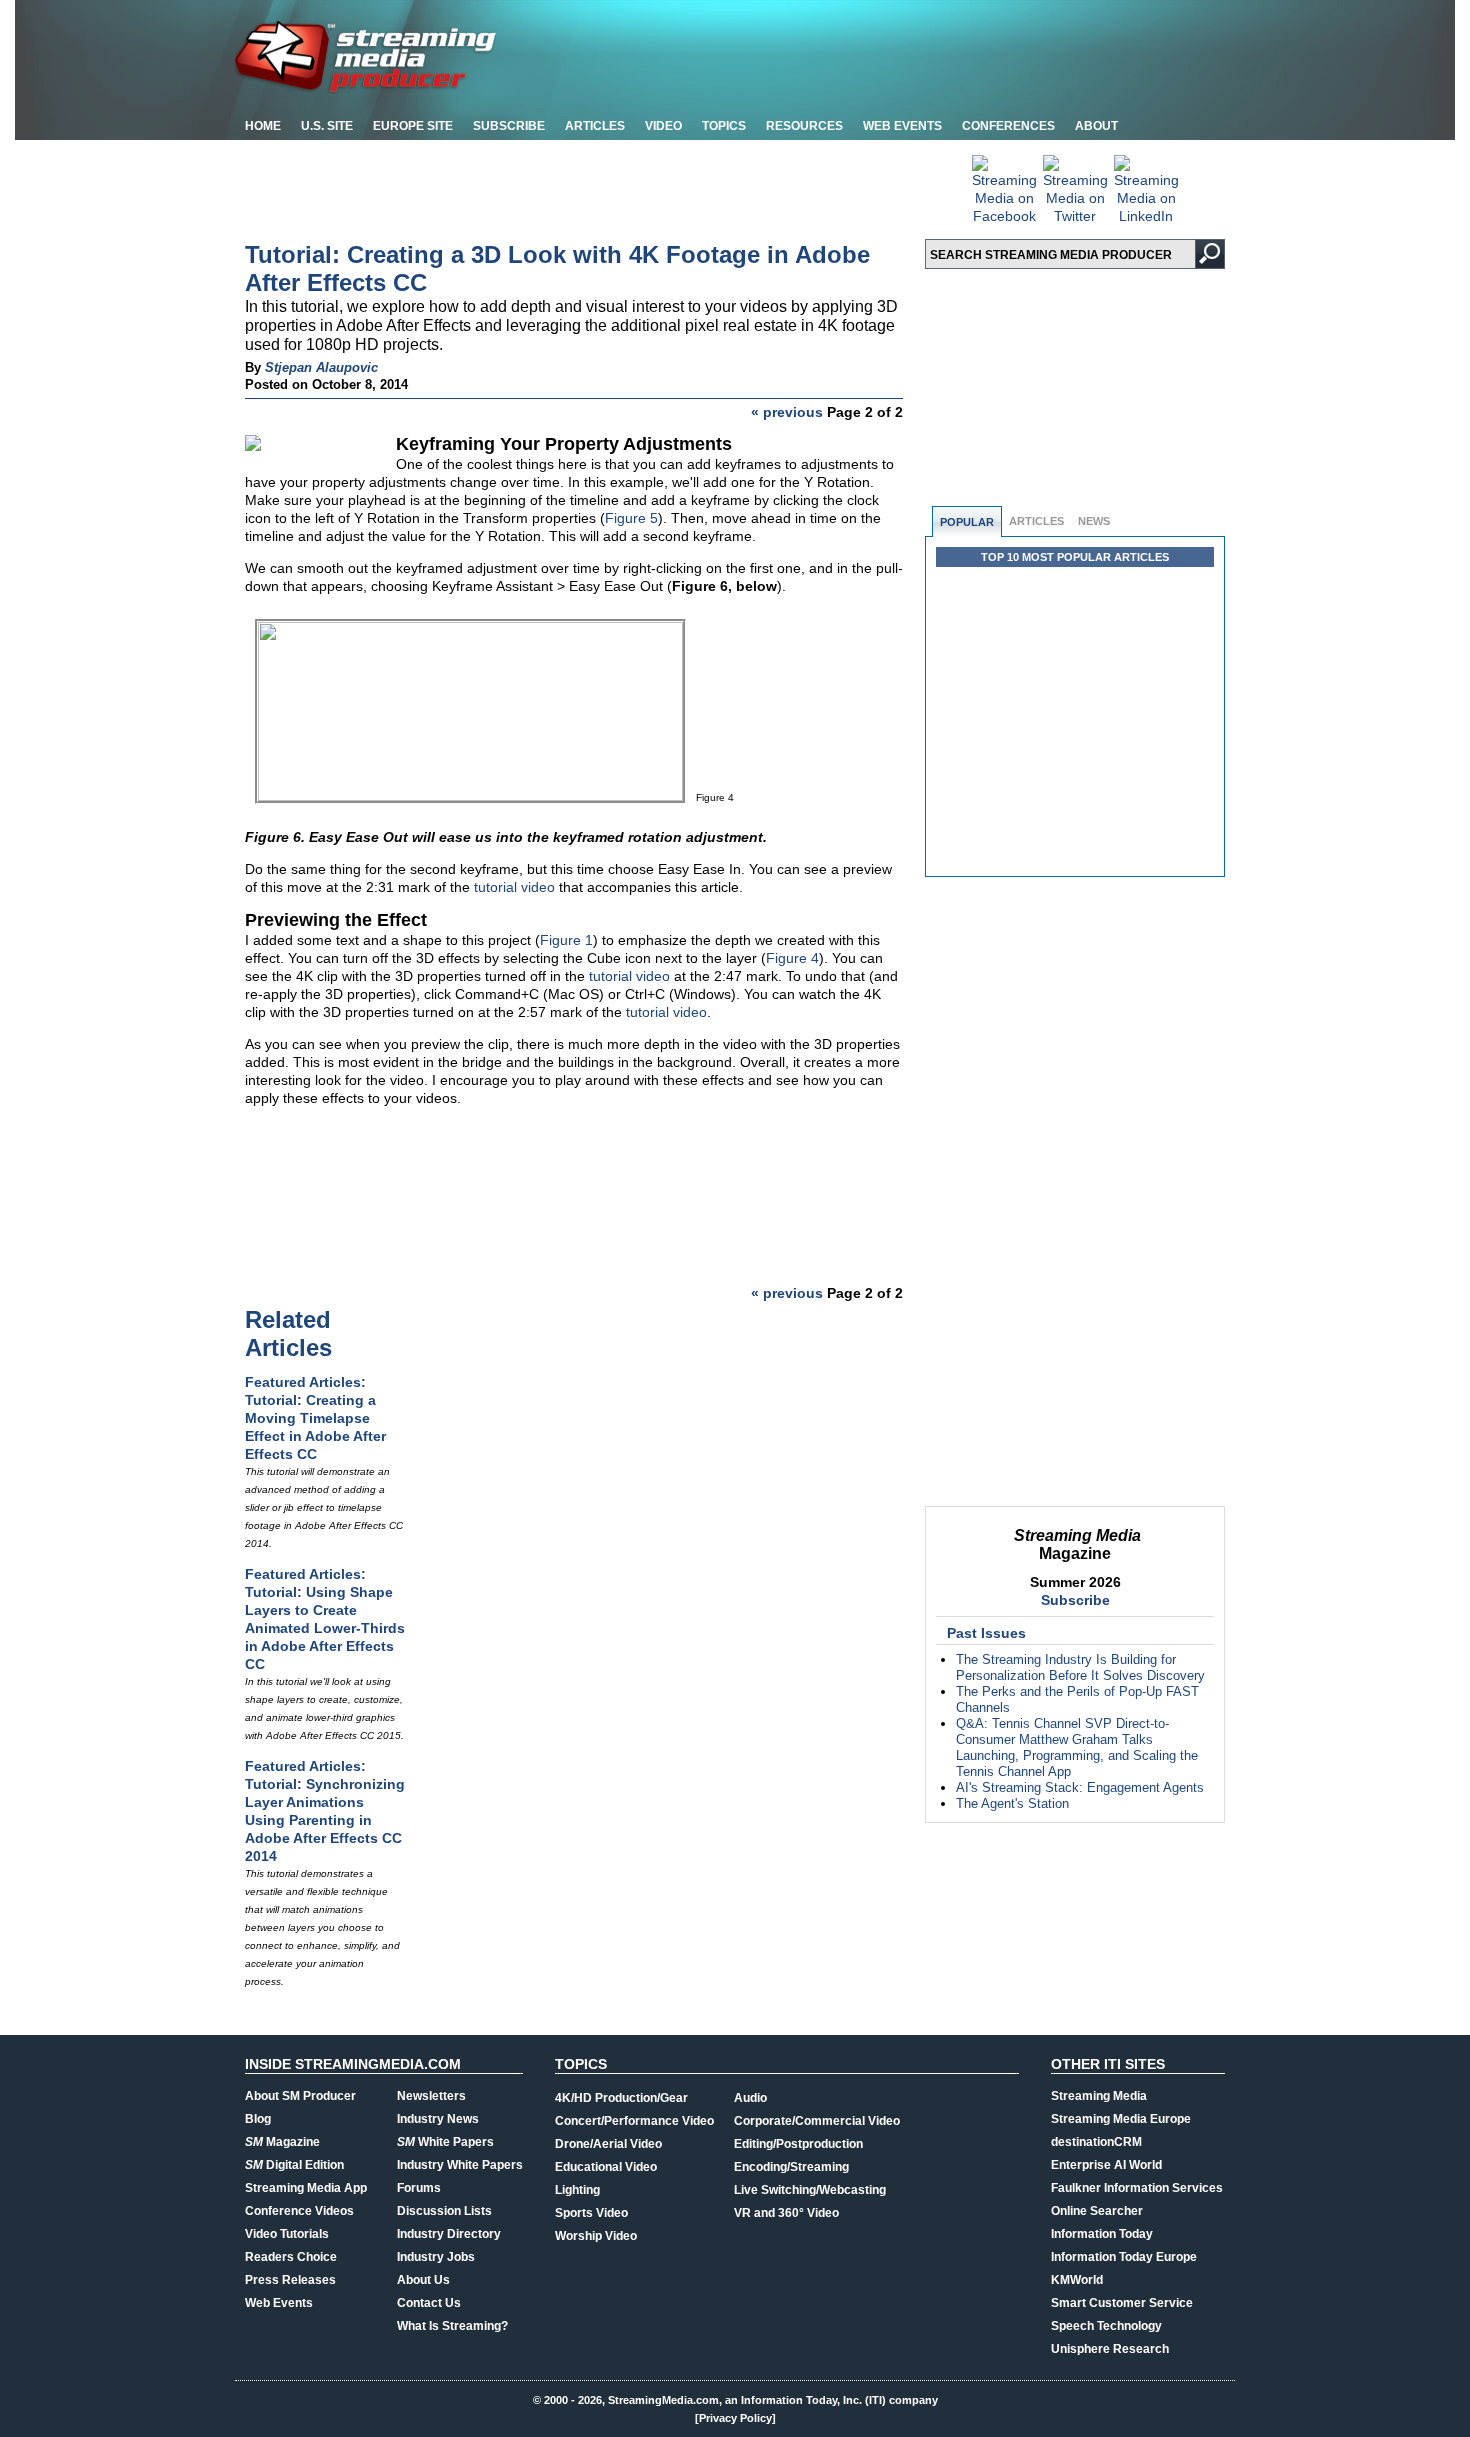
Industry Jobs (436, 2257)
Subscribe (509, 126)
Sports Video (591, 2213)
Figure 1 (566, 940)
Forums (419, 2188)
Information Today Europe (1124, 2257)
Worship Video (596, 2236)
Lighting (577, 2190)
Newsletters (431, 2096)
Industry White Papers (460, 2165)
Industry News (438, 2119)
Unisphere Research (1110, 2349)
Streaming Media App (306, 2188)
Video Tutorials (287, 2234)
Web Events (902, 126)
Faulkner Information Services (1137, 2188)
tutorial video (514, 887)
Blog (258, 2119)
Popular (967, 522)
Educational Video (606, 2167)
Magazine (282, 2142)
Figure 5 (631, 518)
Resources (804, 126)
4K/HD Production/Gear (621, 2098)
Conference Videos (299, 2211)
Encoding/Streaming (791, 2167)
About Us (423, 2280)
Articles (595, 126)
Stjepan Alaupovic (321, 367)
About (1096, 126)
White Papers (445, 2142)
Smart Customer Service (1122, 2303)
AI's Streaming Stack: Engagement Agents (1080, 1787)
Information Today (1102, 2234)
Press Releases (290, 2280)
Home (263, 126)
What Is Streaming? (452, 2326)
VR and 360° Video (786, 2213)
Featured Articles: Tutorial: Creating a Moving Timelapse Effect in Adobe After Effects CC (315, 1418)
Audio (750, 2098)
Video (663, 126)
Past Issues (986, 1633)
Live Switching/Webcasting (810, 2190)
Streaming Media (1099, 2096)
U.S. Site (327, 126)
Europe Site (413, 126)
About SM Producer (300, 2096)
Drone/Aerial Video (608, 2144)
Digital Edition (294, 2165)
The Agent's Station (1012, 1803)
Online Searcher (1097, 2211)
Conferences (1008, 126)
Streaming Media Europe (1121, 2119)
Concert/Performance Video (634, 2121)
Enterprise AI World (1106, 2165)
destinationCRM (1096, 2142)
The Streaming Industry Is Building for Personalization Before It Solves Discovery (1080, 1667)
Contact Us (429, 2303)
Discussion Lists (444, 2211)
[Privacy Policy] (735, 2418)
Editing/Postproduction (798, 2144)
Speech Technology (1106, 2326)
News (1094, 521)
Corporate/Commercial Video (817, 2121)
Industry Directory (449, 2234)
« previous (787, 412)
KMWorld (1077, 2280)
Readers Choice (291, 2257)
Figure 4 (792, 958)
